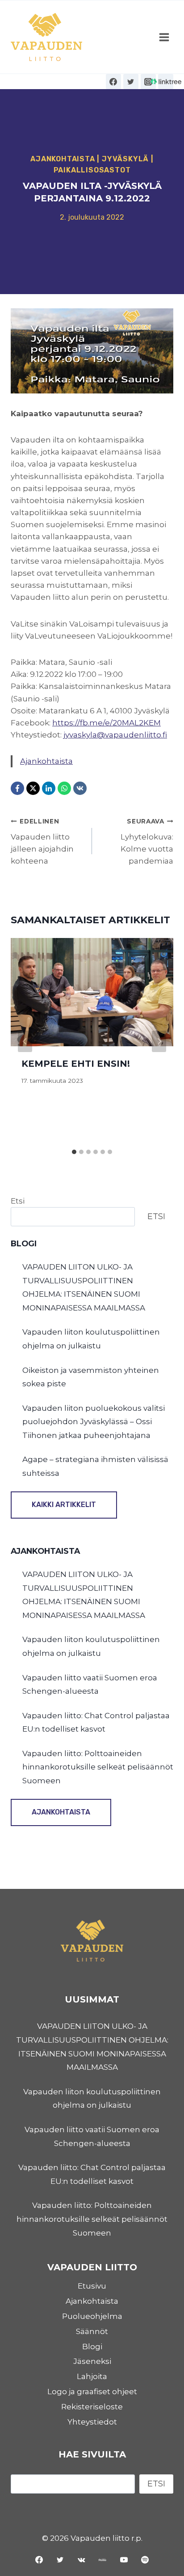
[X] (33, 788)
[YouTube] (124, 2560)
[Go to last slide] (25, 1041)
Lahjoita (92, 2376)
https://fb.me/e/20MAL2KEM (107, 723)
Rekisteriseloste (92, 2407)
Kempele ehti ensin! (76, 1064)
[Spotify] (145, 2560)
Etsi (18, 1201)
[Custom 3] (166, 82)
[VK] (80, 788)
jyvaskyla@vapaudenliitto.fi (115, 735)
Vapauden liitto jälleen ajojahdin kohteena (42, 842)
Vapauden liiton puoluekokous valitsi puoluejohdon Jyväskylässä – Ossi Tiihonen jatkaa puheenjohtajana (94, 1422)
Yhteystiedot (92, 2422)
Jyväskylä (125, 159)
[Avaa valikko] (164, 37)
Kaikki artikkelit (64, 1505)
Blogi (92, 2347)
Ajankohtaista (63, 159)
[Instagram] (148, 82)
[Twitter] (131, 82)
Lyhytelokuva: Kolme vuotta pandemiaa (147, 842)
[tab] (74, 1152)
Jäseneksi (92, 2361)
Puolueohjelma (92, 2316)
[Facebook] (113, 82)
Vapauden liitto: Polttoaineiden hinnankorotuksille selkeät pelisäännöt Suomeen (98, 1767)
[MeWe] (103, 2560)
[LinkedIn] (49, 788)
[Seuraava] (159, 1041)
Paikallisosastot (92, 170)
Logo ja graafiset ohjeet (92, 2392)
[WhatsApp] (64, 788)
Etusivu (92, 2286)
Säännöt (92, 2331)
